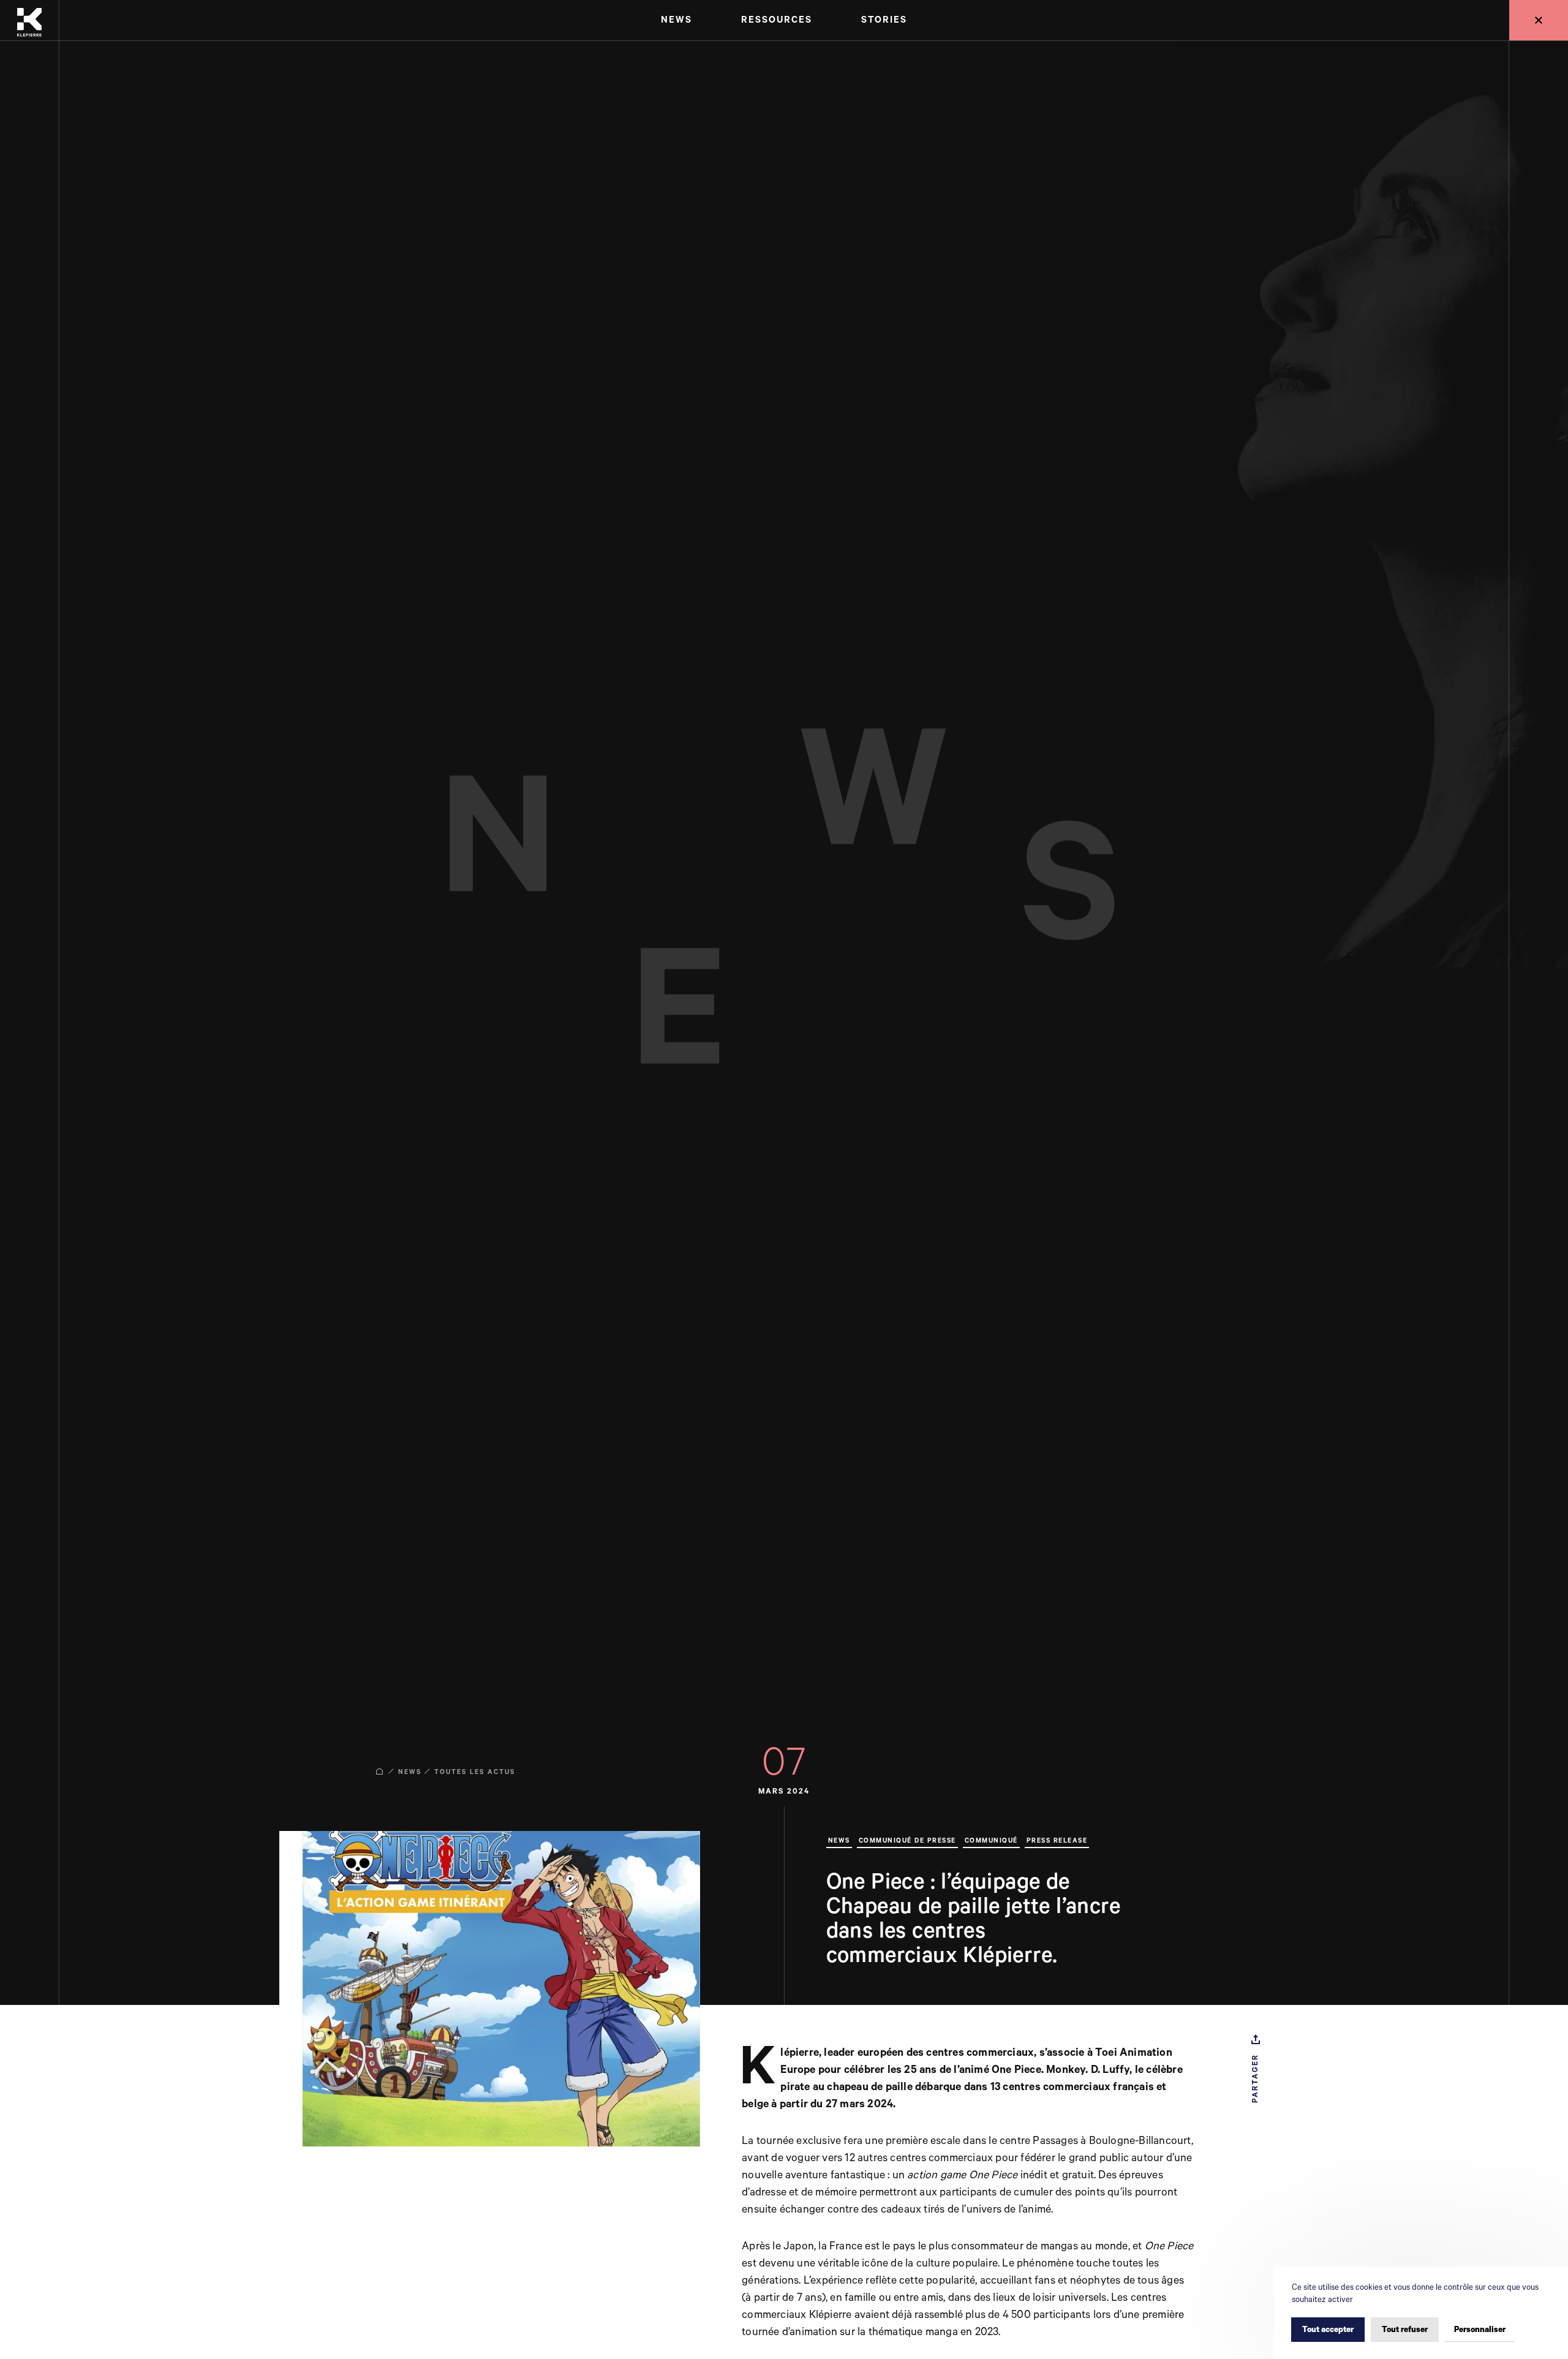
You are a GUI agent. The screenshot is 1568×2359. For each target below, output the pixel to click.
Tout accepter (1328, 2330)
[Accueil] (29, 21)
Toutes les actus (475, 1772)
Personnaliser (1480, 2330)
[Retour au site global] (1539, 20)
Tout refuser (1405, 2330)
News (410, 1772)
